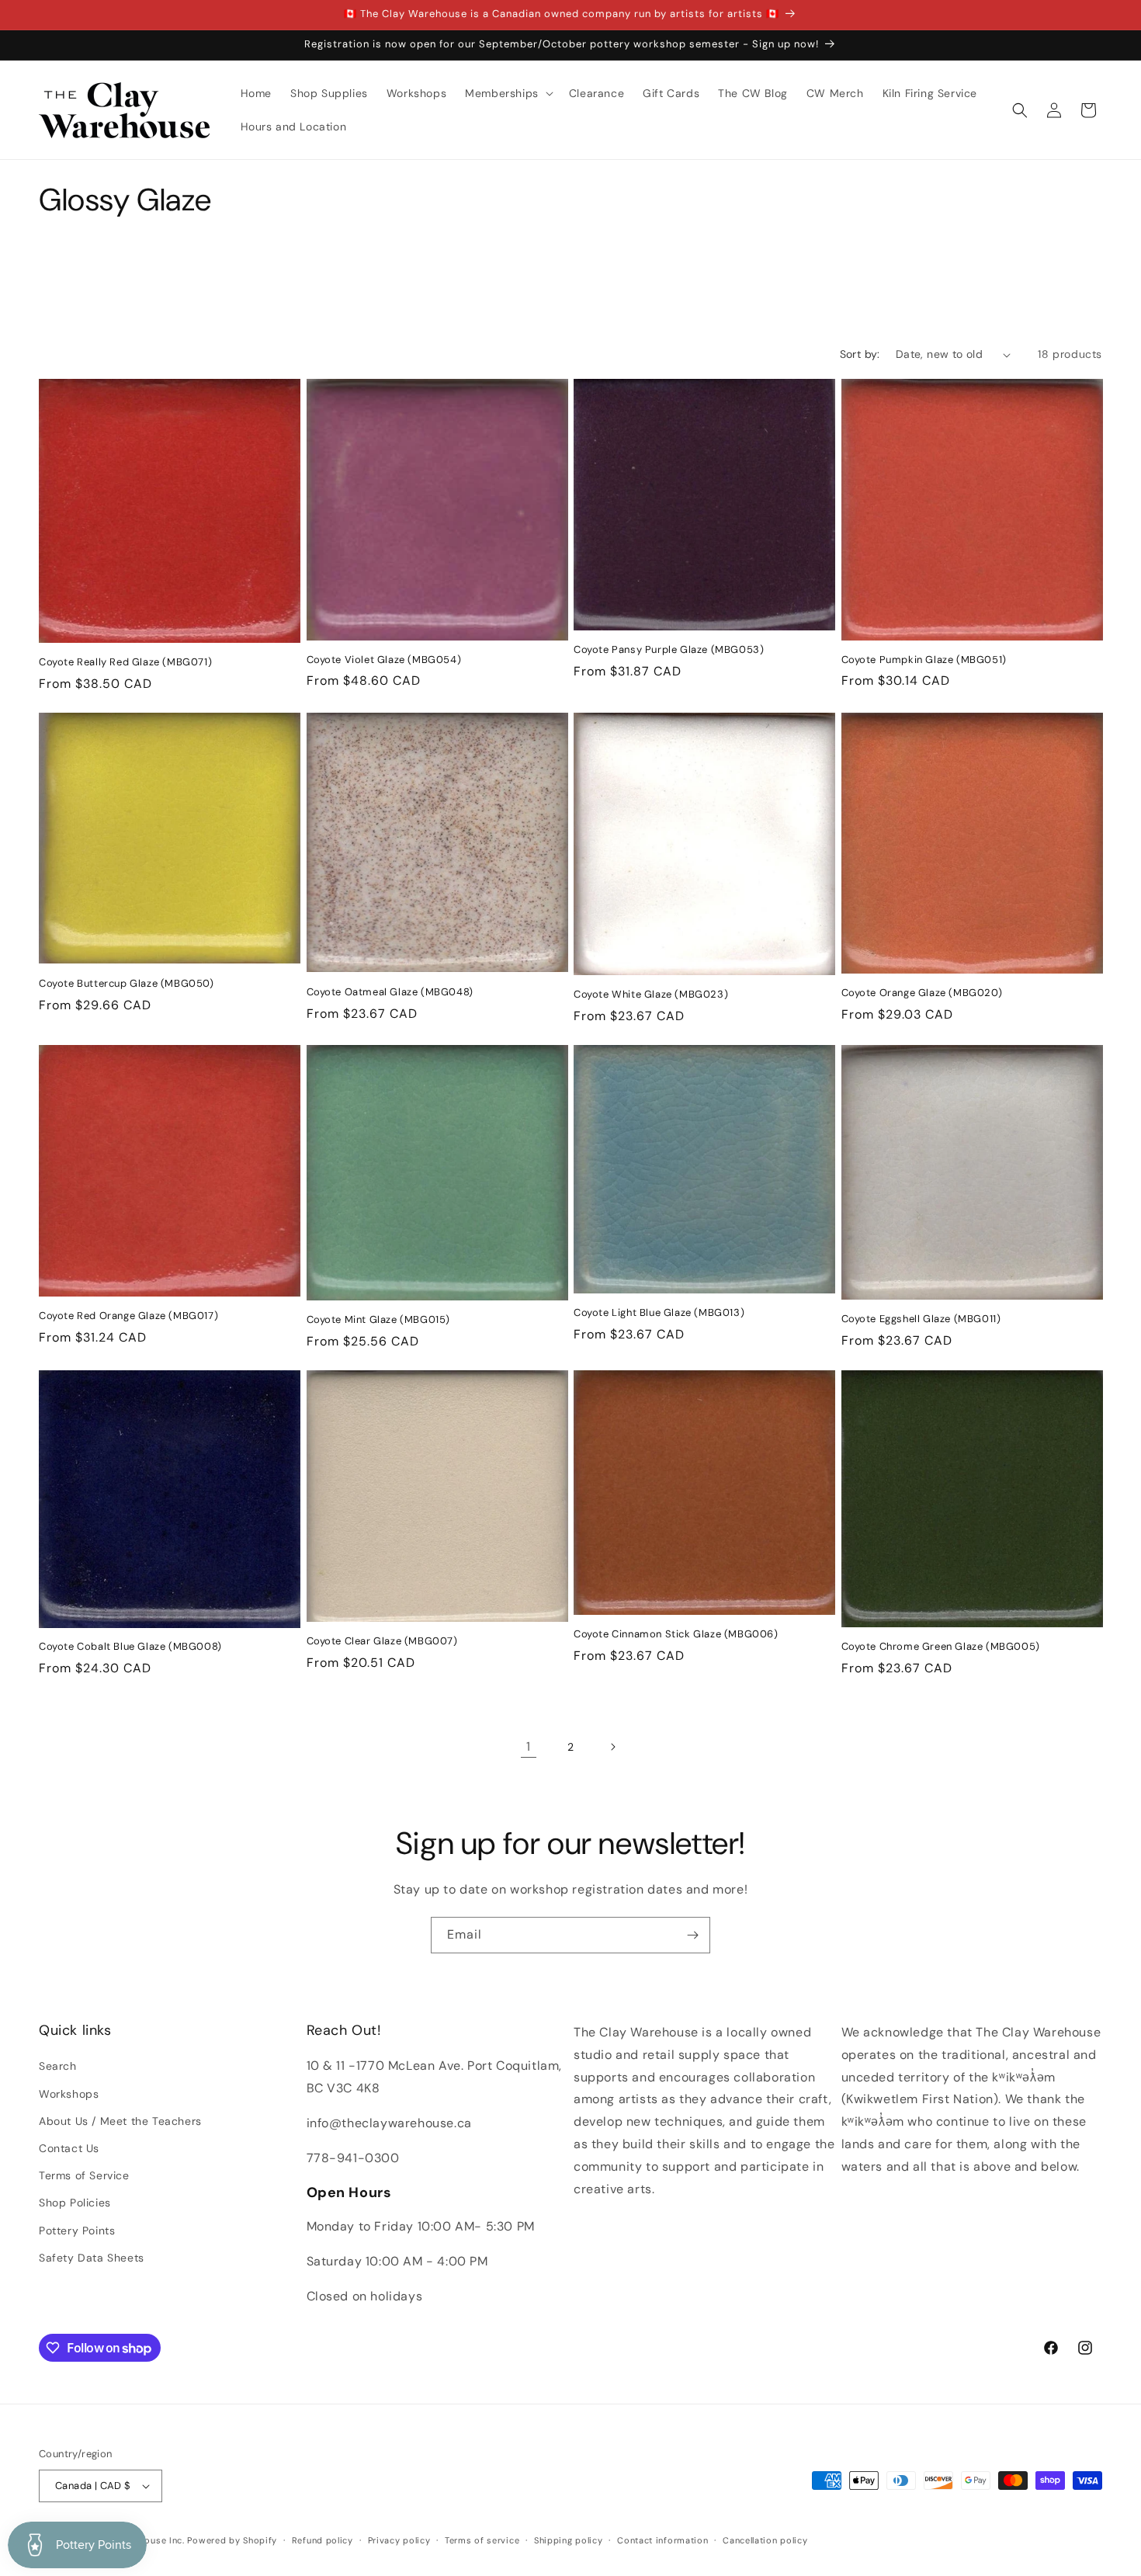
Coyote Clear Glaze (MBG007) (382, 1641)
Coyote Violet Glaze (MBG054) (384, 660)
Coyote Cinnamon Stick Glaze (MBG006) (676, 1634)
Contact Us (69, 2148)
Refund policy (323, 2540)
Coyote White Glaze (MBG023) (651, 995)
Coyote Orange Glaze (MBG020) (922, 993)
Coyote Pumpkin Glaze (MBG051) (924, 660)
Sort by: (860, 354)
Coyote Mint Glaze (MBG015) (379, 1320)
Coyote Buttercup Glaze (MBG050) (127, 984)
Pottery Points (77, 2231)
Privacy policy (399, 2540)
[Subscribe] (692, 1935)
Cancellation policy (765, 2540)
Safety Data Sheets (92, 2258)
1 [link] (529, 1746)
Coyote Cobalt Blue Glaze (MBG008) (130, 1647)
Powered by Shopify (232, 2540)
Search (58, 2066)
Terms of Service (84, 2175)
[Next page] (612, 1747)
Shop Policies (75, 2203)
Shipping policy (569, 2540)
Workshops (69, 2094)
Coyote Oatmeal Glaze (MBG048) (390, 992)
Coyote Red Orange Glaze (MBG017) (128, 1316)
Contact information (662, 2540)
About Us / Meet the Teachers (120, 2121)
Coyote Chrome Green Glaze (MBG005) (941, 1647)
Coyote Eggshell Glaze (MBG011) (921, 1319)
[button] (508, 93)
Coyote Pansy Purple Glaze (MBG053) (669, 650)
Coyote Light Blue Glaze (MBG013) (659, 1313)
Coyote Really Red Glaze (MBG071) (125, 662)
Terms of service (482, 2540)
